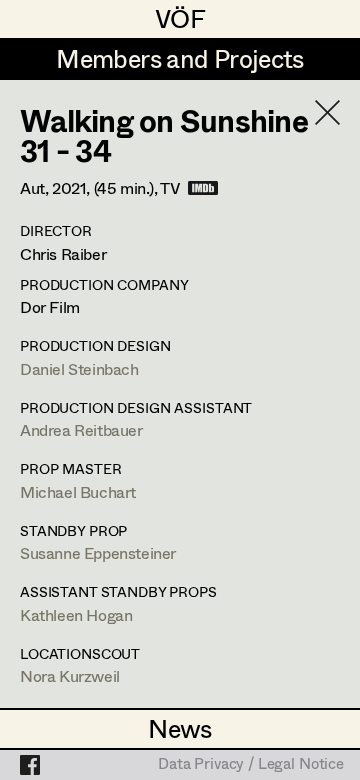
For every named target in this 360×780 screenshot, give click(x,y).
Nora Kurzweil (70, 675)
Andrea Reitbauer (81, 429)
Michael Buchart (78, 491)
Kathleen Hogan (76, 614)
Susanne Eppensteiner (98, 552)
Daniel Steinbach (79, 368)
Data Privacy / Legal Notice (251, 765)
